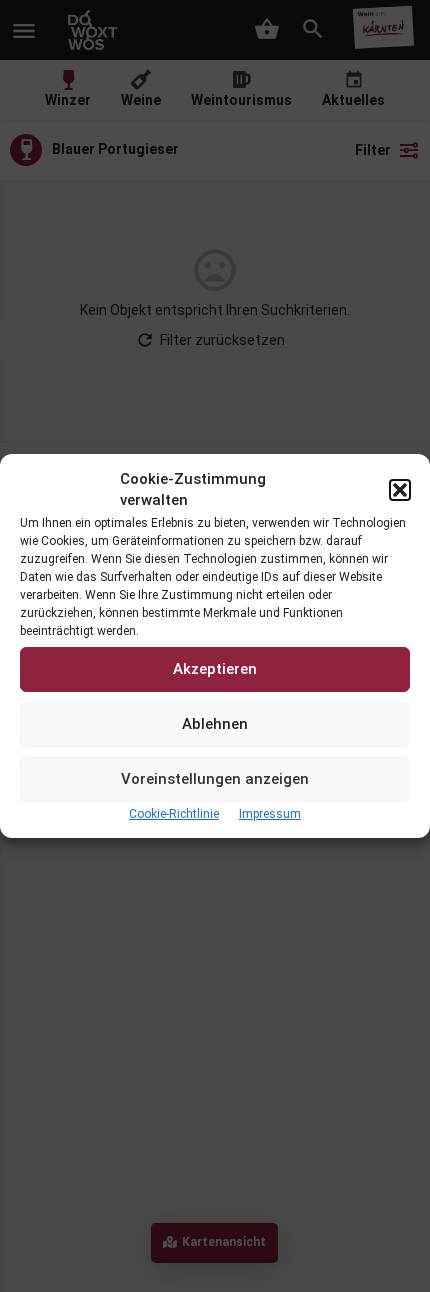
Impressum (270, 814)
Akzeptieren (215, 669)
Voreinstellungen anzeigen (215, 779)
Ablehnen (215, 724)
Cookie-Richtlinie (174, 814)
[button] (400, 490)
